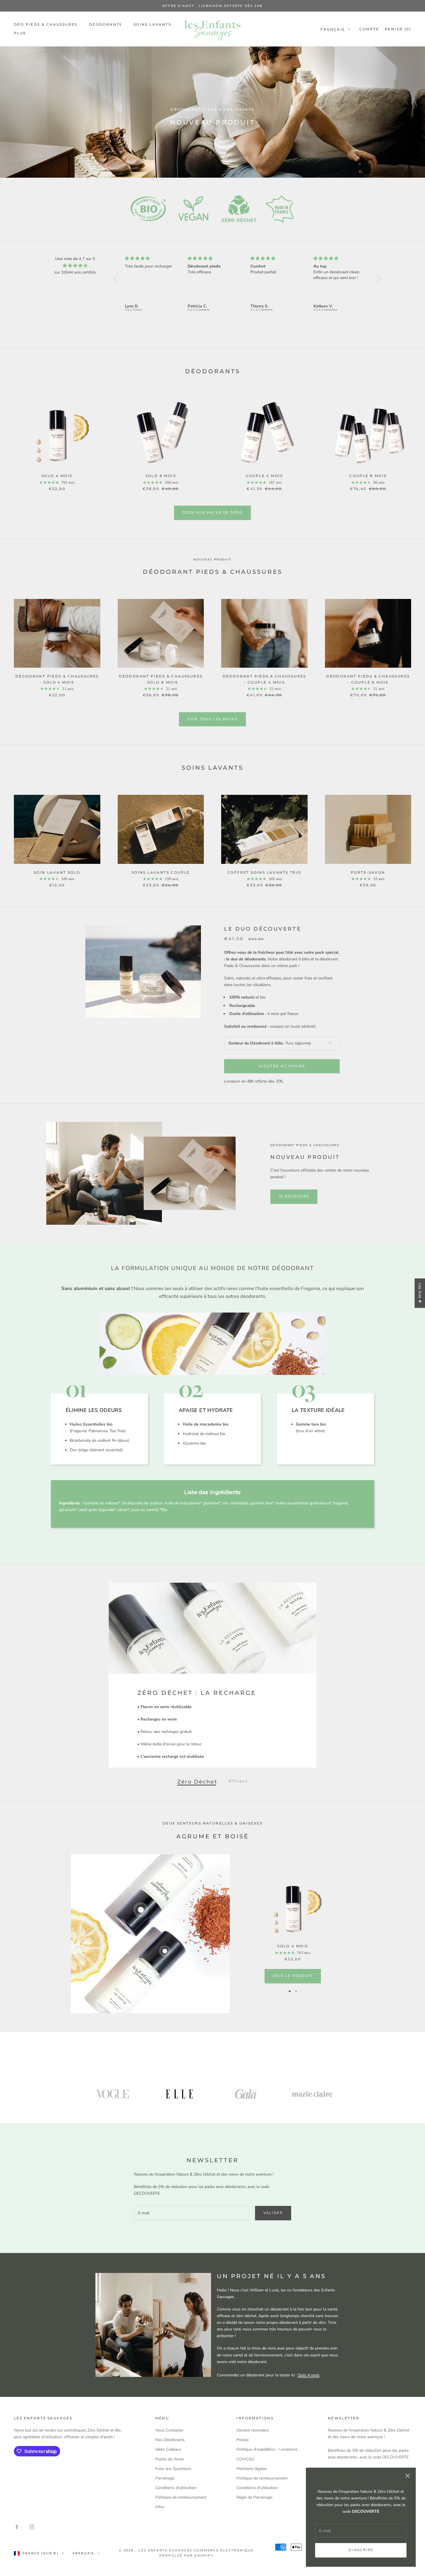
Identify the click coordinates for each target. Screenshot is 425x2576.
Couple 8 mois (368, 476)
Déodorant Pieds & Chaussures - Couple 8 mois (368, 679)
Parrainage (165, 2478)
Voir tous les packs (212, 719)
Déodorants (106, 24)
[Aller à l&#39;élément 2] (179, 2094)
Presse (243, 2440)
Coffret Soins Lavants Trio (264, 872)
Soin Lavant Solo (57, 872)
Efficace (238, 1781)
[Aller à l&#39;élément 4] (312, 2094)
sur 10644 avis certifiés (75, 272)
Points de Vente (170, 2459)
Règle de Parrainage (254, 2497)
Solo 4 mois (57, 476)
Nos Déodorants (170, 2440)
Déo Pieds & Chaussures (46, 24)
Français (332, 29)
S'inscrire (361, 2550)
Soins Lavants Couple (161, 872)
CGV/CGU (245, 2459)
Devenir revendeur (253, 2430)
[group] (212, 112)
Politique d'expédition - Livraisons (267, 2449)
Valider (273, 2213)
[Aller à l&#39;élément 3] (246, 2094)
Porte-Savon (368, 872)
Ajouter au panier (282, 1066)
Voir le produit (293, 1976)
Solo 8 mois (161, 476)
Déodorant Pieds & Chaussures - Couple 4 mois (264, 679)
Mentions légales (252, 2469)
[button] (117, 279)
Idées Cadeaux (168, 2449)
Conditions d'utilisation (176, 2488)
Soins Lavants (152, 24)
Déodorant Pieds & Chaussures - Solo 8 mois (161, 679)
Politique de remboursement (181, 2497)
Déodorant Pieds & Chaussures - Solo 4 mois (57, 679)
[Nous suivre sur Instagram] (32, 2527)
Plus (20, 33)
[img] (75, 266)
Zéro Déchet (197, 1781)
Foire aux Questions (173, 2469)
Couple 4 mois (264, 476)
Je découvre (294, 1196)
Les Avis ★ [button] (420, 1293)
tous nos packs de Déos (212, 513)
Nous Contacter (169, 2430)
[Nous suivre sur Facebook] (17, 2527)
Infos (160, 2507)
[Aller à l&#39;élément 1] (113, 2094)
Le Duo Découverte (263, 929)
